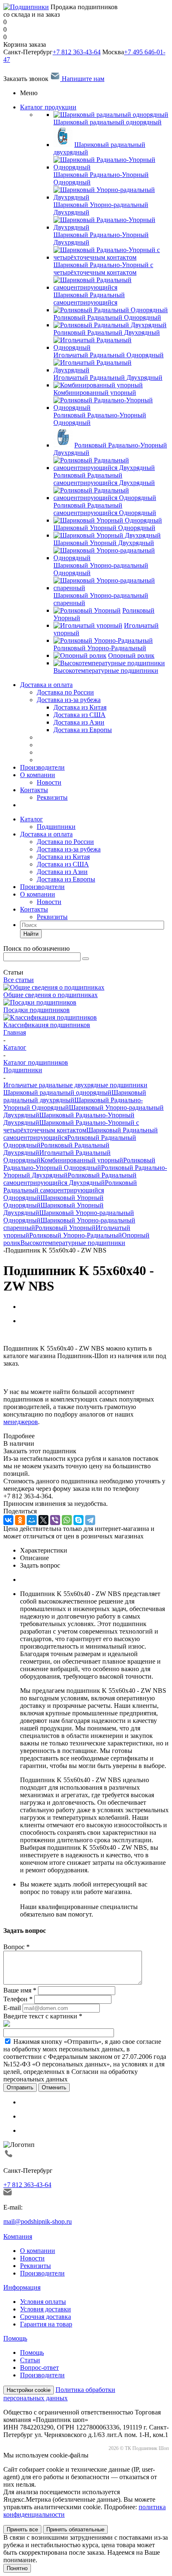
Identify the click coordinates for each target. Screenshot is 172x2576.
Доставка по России (65, 692)
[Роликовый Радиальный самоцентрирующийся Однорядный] (111, 498)
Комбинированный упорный (82, 1160)
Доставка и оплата (46, 685)
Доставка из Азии (62, 872)
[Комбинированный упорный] (98, 385)
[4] (31, 1335)
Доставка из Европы (66, 879)
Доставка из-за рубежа (69, 700)
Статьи (30, 2360)
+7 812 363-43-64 (77, 52)
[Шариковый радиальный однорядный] (111, 115)
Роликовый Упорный (65, 1228)
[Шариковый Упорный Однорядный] (108, 520)
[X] (43, 1520)
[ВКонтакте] (8, 1520)
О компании (38, 775)
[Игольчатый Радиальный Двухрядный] (111, 370)
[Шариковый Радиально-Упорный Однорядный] (111, 167)
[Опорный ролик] (80, 655)
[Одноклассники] (20, 1520)
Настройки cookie (29, 2390)
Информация (22, 2287)
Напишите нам (82, 79)
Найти (31, 934)
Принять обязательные (75, 2529)
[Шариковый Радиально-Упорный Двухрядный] (111, 227)
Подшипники (56, 827)
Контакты (34, 790)
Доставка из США (63, 864)
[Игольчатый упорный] (88, 625)
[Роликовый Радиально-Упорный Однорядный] (111, 408)
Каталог (32, 819)
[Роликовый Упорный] (87, 610)
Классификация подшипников (47, 1025)
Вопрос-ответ (39, 2368)
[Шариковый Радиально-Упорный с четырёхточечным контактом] (111, 257)
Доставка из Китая (63, 857)
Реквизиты (52, 797)
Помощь (15, 2338)
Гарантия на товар (46, 2324)
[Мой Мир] (32, 1520)
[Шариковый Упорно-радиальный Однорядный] (111, 558)
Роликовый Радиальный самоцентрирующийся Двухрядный (70, 1179)
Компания (18, 2236)
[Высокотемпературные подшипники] (109, 663)
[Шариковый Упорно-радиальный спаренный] (111, 588)
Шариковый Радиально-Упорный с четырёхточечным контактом (71, 1126)
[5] (39, 1335)
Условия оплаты (43, 2302)
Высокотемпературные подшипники (73, 1243)
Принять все (22, 2529)
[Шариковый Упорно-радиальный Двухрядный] (111, 197)
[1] (7, 1335)
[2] (15, 1335)
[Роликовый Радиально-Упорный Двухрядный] (63, 445)
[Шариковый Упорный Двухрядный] (107, 535)
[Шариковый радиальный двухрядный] (63, 145)
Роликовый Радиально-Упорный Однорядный (79, 1164)
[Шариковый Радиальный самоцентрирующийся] (111, 287)
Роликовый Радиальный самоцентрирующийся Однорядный (70, 1190)
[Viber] (55, 1520)
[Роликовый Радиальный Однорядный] (111, 310)
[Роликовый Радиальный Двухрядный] (110, 325)
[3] (23, 1335)
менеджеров (21, 1422)
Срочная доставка (46, 2317)
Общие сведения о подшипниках (51, 995)
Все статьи (19, 980)
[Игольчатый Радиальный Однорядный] (111, 347)
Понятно (17, 2568)
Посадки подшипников (37, 1010)
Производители (42, 767)
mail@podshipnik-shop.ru (38, 2221)
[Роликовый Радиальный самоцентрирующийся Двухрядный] (111, 468)
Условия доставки (46, 2309)
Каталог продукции (48, 107)
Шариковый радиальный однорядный (57, 1092)
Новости (49, 782)
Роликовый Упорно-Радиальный (76, 1235)
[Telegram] (90, 1520)
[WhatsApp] (67, 1520)
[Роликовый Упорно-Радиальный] (103, 640)
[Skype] (78, 1520)
